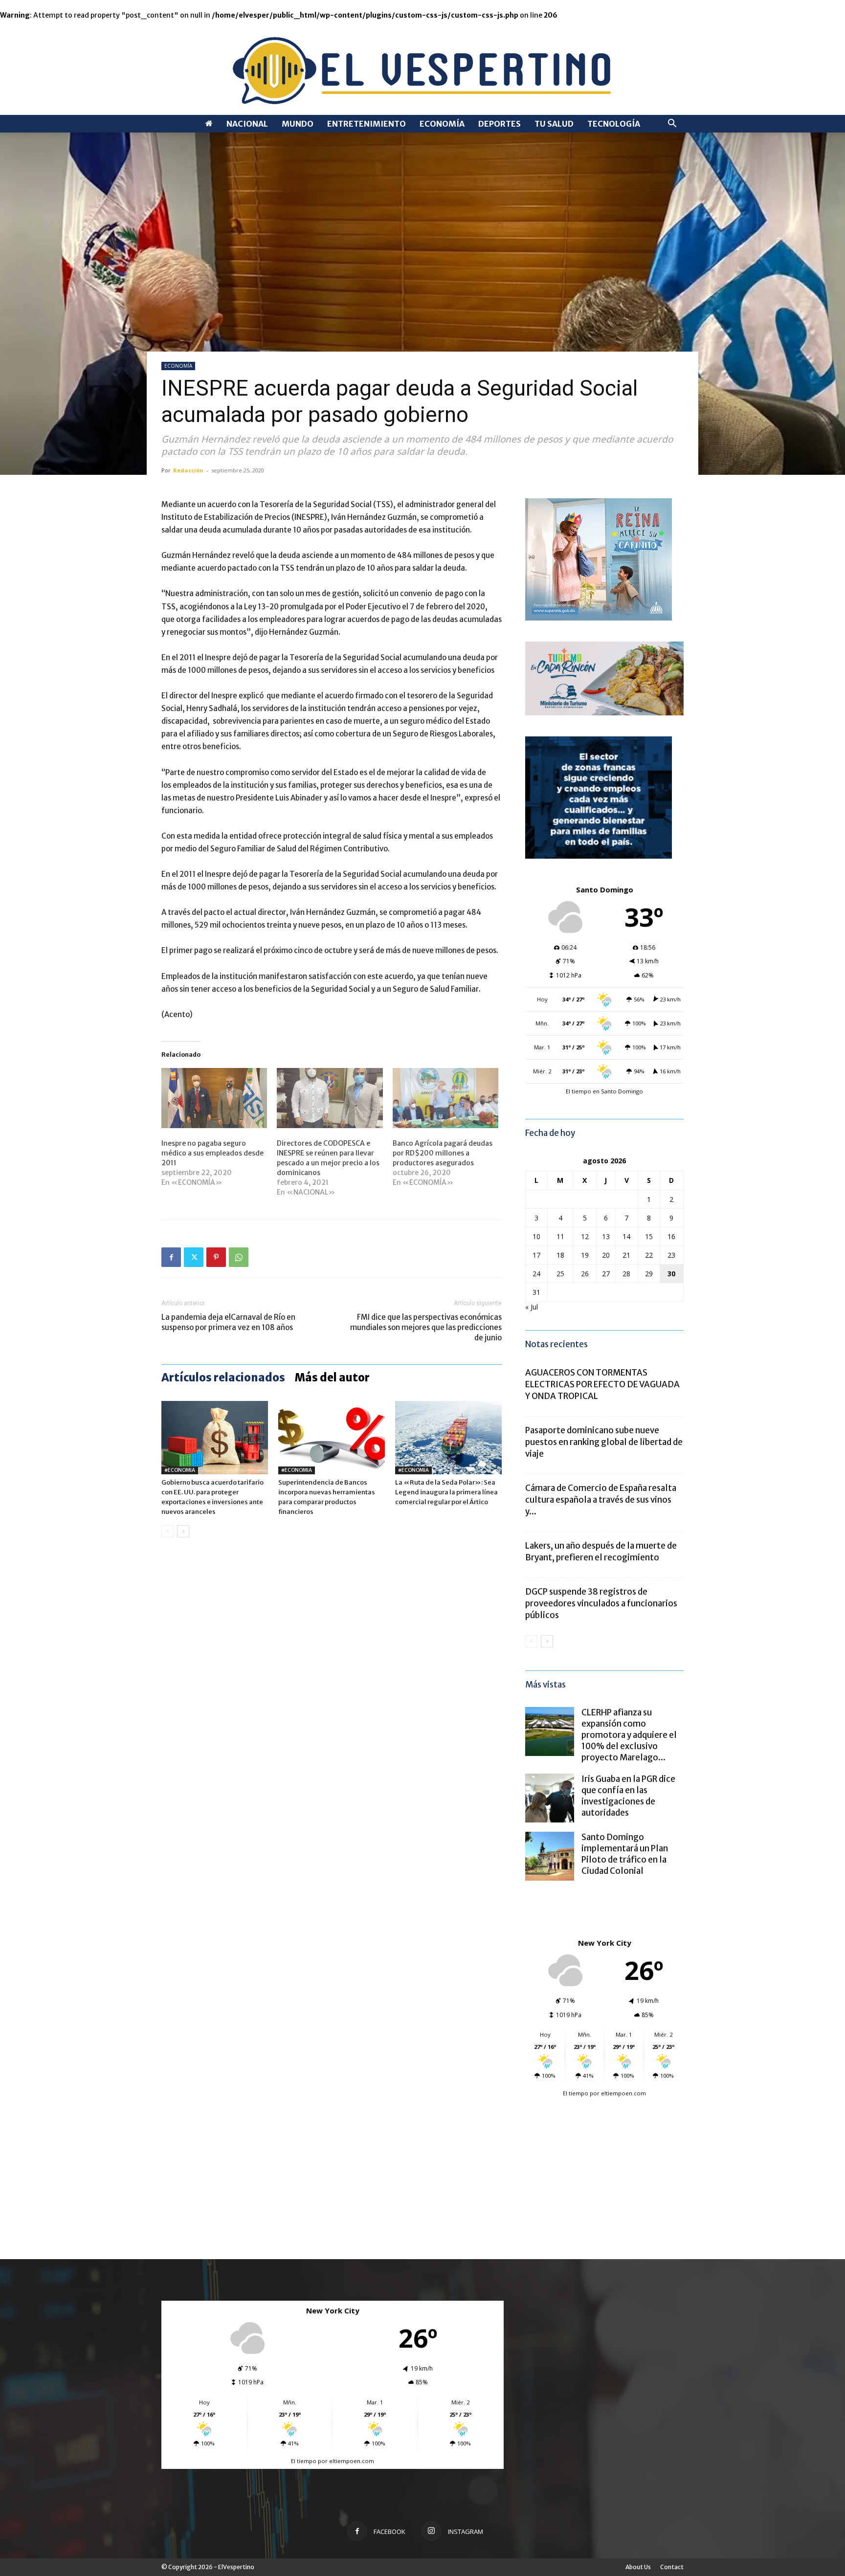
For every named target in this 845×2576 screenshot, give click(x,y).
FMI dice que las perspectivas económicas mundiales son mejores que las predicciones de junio (426, 1327)
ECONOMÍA (442, 124)
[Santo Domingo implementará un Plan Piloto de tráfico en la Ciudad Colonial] (550, 1856)
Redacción (188, 470)
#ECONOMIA (180, 1470)
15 (649, 1236)
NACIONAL (247, 124)
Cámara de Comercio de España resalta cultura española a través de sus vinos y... (601, 1500)
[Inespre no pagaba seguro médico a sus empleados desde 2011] (214, 1098)
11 (560, 1236)
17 (536, 1255)
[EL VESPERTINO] (422, 68)
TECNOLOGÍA (614, 124)
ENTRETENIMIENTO (367, 124)
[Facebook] (171, 1257)
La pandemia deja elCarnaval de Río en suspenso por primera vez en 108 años (228, 1322)
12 (585, 1236)
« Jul (532, 1307)
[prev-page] (167, 1531)
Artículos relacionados (223, 1377)
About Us (638, 2567)
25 (560, 1274)
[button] (672, 124)
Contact (672, 2567)
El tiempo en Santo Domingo (604, 1091)
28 (626, 1274)
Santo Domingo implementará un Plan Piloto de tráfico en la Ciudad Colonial (625, 1854)
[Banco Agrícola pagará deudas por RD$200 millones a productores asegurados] (445, 1098)
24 (536, 1274)
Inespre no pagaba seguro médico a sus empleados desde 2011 (212, 1153)
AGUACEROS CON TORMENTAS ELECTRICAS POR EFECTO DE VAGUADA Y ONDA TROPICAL (602, 1384)
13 (606, 1236)
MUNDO (298, 124)
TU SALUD (554, 124)
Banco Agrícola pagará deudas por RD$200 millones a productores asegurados (443, 1153)
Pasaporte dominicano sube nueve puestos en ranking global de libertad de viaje (604, 1442)
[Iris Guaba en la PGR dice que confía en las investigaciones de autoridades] (550, 1798)
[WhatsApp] (239, 1257)
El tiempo (576, 2093)
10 (536, 1236)
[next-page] (183, 1531)
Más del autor (332, 1377)
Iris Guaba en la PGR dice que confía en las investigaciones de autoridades (628, 1796)
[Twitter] (194, 1257)
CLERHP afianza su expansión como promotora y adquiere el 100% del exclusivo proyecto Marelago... (629, 1735)
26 (585, 1274)
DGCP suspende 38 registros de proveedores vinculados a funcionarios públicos (601, 1603)
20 (606, 1255)
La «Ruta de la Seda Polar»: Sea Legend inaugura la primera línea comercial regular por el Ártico (446, 1492)
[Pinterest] (216, 1257)
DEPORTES (500, 124)
